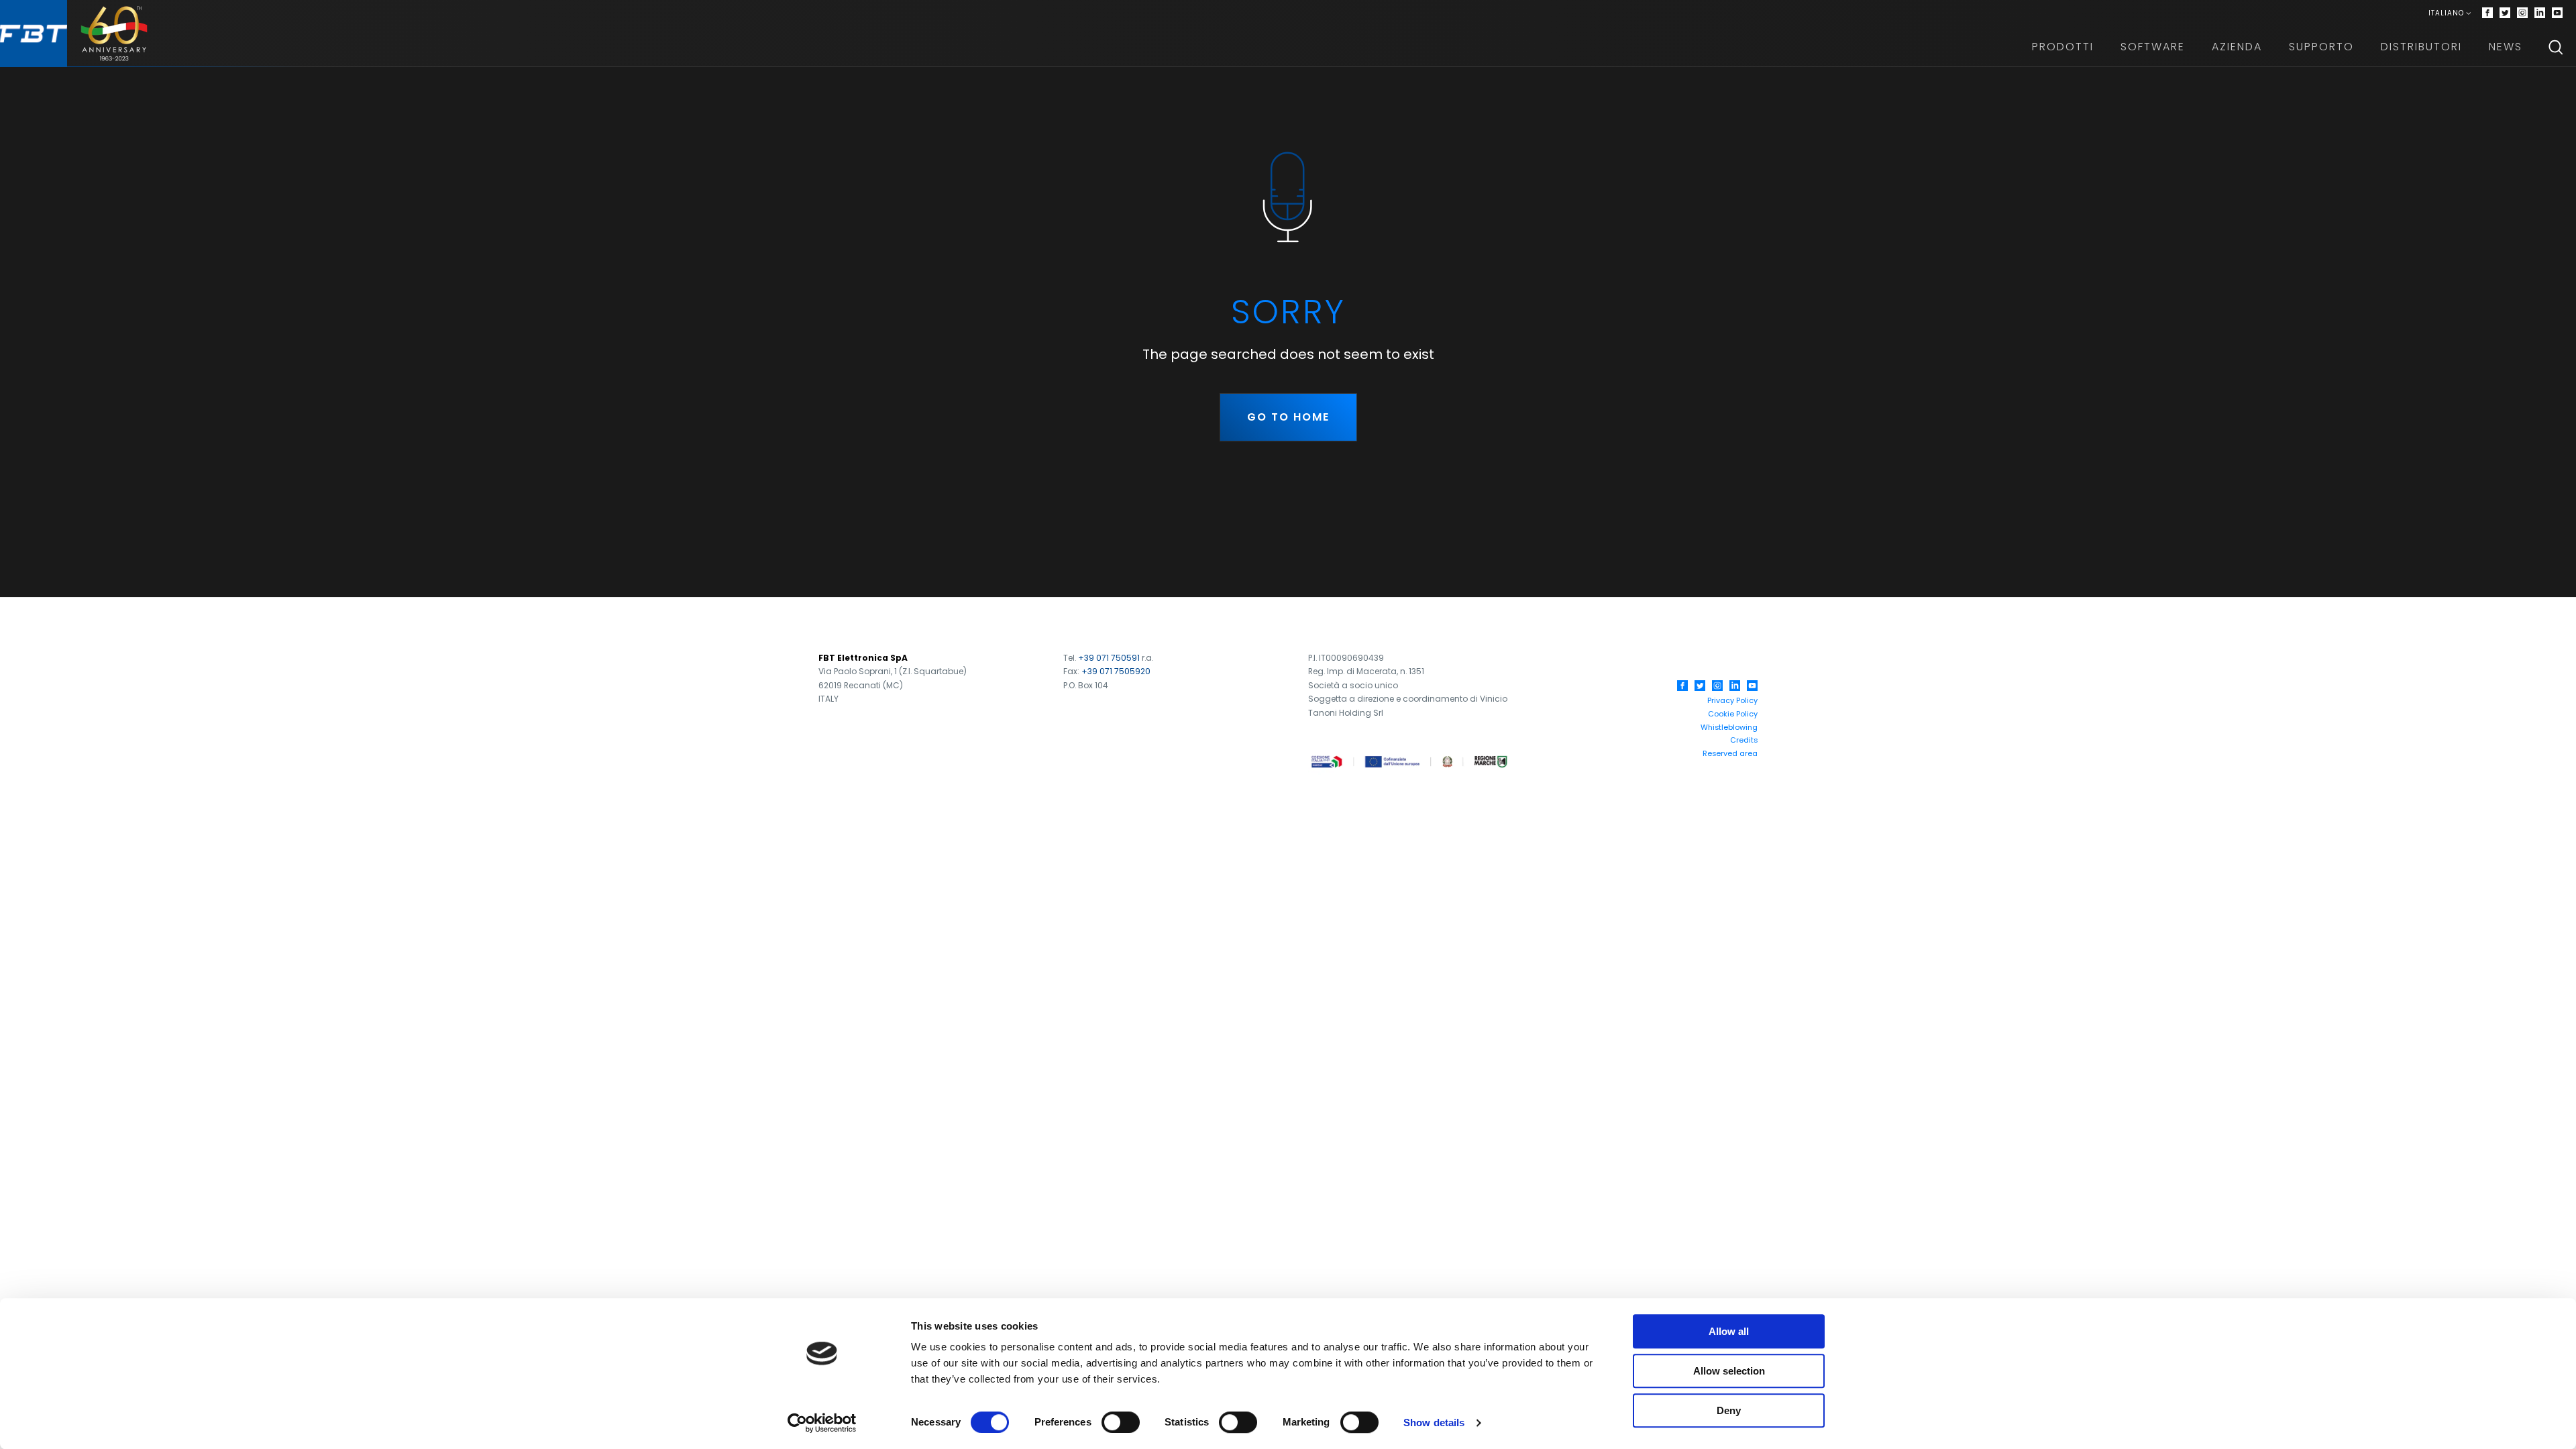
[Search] (2556, 47)
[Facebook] (2487, 13)
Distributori (2421, 47)
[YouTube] (1752, 686)
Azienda (2237, 47)
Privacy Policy (1732, 700)
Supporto (2321, 47)
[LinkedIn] (1735, 686)
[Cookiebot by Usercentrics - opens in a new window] (822, 1423)
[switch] (1121, 1422)
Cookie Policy (1733, 714)
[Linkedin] (2540, 13)
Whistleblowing (1729, 727)
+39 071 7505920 (1116, 671)
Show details (1434, 1423)
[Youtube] (2557, 13)
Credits (1744, 740)
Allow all (1729, 1331)
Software (2153, 47)
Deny (1729, 1410)
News (2506, 47)
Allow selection (1729, 1371)
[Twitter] (2505, 13)
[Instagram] (2522, 13)
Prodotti (2063, 47)
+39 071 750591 (1109, 658)
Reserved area (1730, 753)
